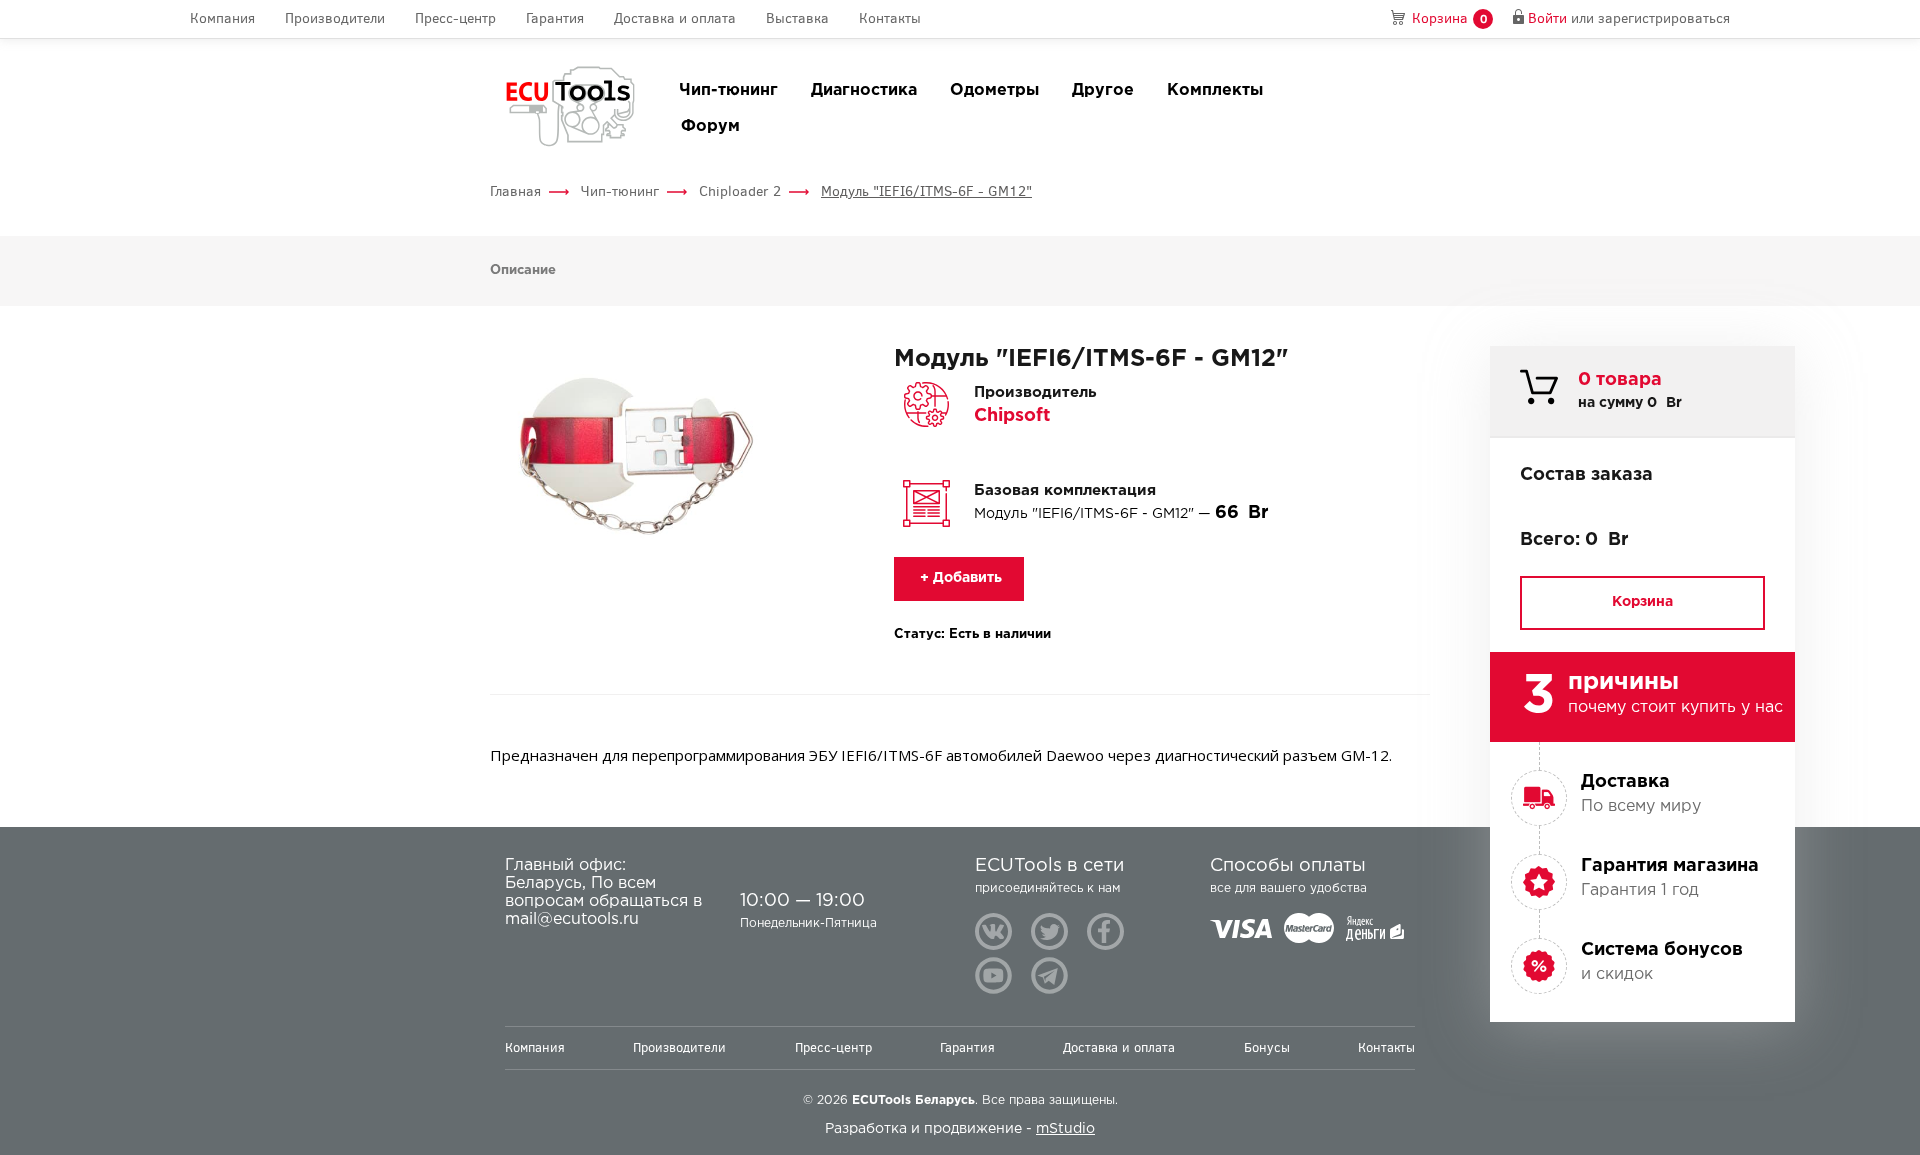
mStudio (1065, 1129)
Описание (523, 270)
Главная (515, 191)
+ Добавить (959, 578)
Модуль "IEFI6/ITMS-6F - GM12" (926, 191)
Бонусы (1267, 1047)
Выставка (797, 18)
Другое (1103, 90)
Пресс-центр (455, 18)
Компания (222, 18)
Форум (710, 126)
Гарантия (555, 18)
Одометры (994, 90)
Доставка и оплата (675, 18)
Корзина (1642, 602)
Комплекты (1215, 90)
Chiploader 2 (740, 191)
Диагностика (864, 90)
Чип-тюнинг (728, 90)
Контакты (890, 18)
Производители (335, 18)
